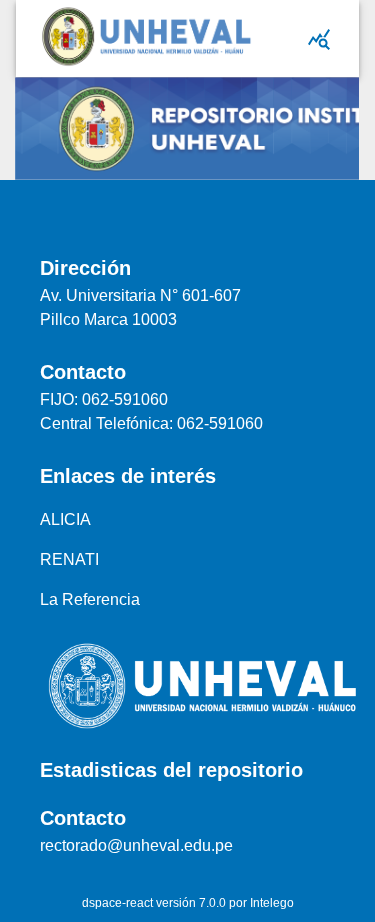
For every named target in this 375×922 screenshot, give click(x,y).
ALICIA (65, 519)
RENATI (69, 559)
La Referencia (90, 599)
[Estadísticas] (319, 39)
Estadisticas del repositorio (171, 770)
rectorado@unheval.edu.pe (136, 845)
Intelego (272, 903)
